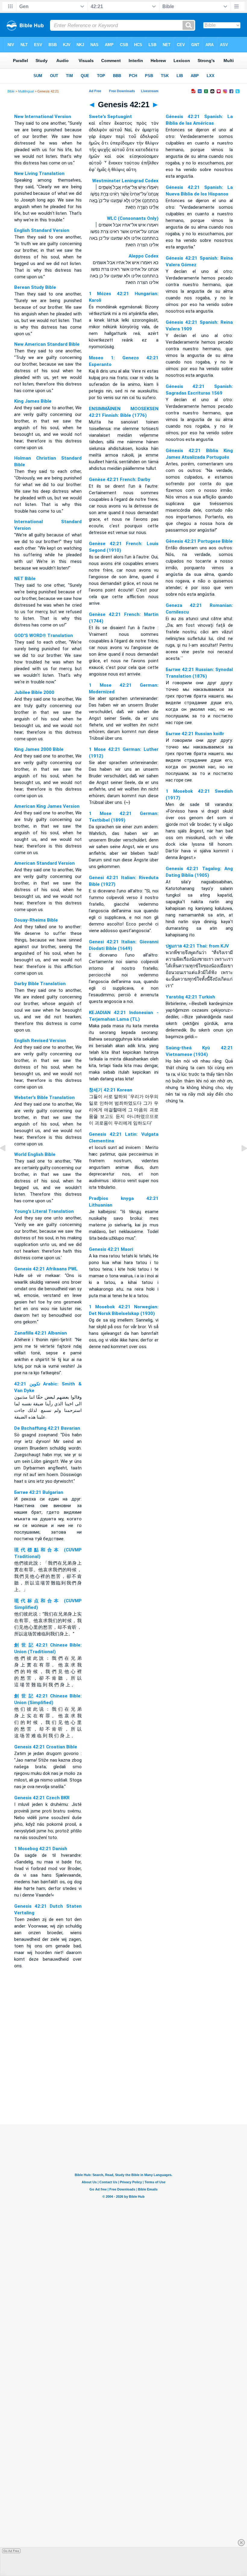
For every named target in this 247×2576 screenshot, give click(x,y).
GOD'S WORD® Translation (44, 635)
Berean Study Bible (35, 287)
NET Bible (25, 579)
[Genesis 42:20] (8, 1162)
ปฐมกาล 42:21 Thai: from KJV (197, 946)
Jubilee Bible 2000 (34, 692)
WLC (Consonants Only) (133, 218)
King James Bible (33, 401)
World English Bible (35, 1154)
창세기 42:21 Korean (111, 1090)
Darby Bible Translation (40, 984)
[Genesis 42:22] (239, 1162)
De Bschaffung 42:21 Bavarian (47, 1428)
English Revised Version (40, 1041)
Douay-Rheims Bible (36, 920)
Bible (11, 91)
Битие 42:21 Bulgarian (39, 1492)
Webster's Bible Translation (44, 1098)
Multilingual (26, 91)
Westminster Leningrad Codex (125, 181)
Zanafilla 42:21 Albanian (41, 1333)
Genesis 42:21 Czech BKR (42, 1798)
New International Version (43, 117)
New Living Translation (39, 173)
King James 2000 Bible (39, 749)
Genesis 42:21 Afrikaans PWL (46, 1269)
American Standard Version (44, 863)
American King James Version (47, 806)
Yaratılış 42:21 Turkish (190, 997)
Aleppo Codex (144, 256)
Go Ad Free (11, 2551)
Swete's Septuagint (110, 117)
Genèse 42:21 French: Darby (120, 479)
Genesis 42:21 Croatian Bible (46, 1747)
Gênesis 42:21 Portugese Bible (199, 541)
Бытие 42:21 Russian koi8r (195, 734)
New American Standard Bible (47, 344)
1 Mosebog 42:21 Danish (41, 1849)
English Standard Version (42, 230)
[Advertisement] (123, 2087)
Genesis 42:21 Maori (111, 1249)
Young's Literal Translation (44, 1211)
